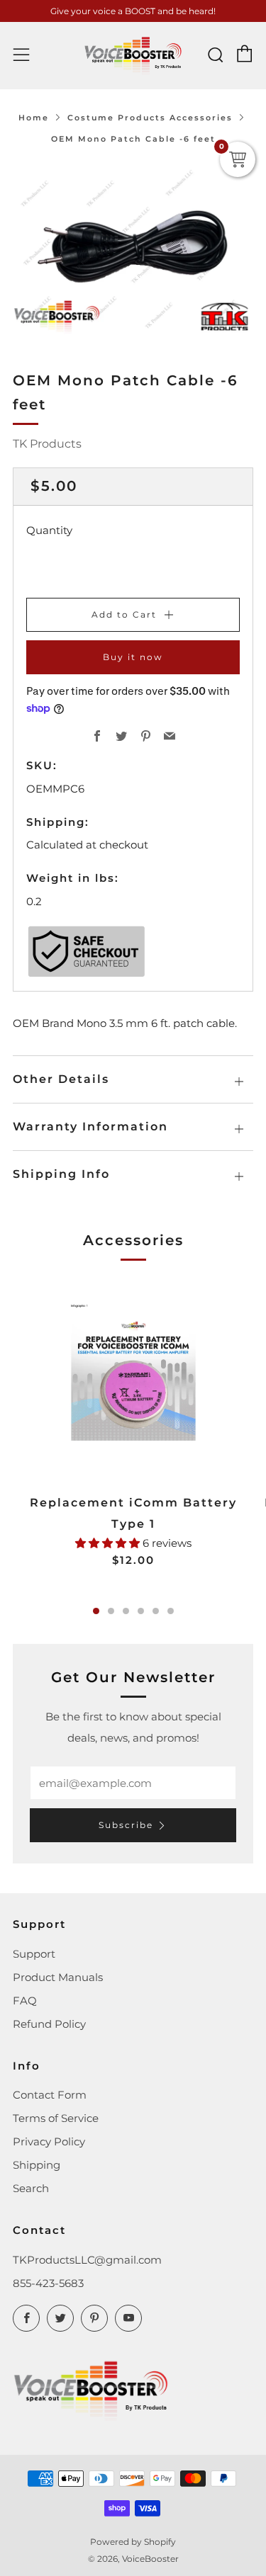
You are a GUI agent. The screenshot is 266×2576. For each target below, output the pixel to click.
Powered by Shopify (133, 2542)
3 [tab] (126, 1611)
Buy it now (133, 657)
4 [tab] (141, 1611)
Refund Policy (49, 2024)
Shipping (37, 2165)
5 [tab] (156, 1611)
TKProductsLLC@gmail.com (87, 2260)
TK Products (47, 444)
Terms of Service (56, 2118)
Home (34, 118)
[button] (109, 1543)
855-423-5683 (48, 2283)
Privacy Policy (49, 2141)
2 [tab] (111, 1611)
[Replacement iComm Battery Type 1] (133, 1379)
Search (31, 2188)
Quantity (49, 530)
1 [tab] (96, 1611)
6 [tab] (171, 1611)
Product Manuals (58, 1977)
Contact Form (50, 2095)
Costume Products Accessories (150, 118)
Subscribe (126, 1825)
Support (34, 1954)
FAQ (25, 2001)
